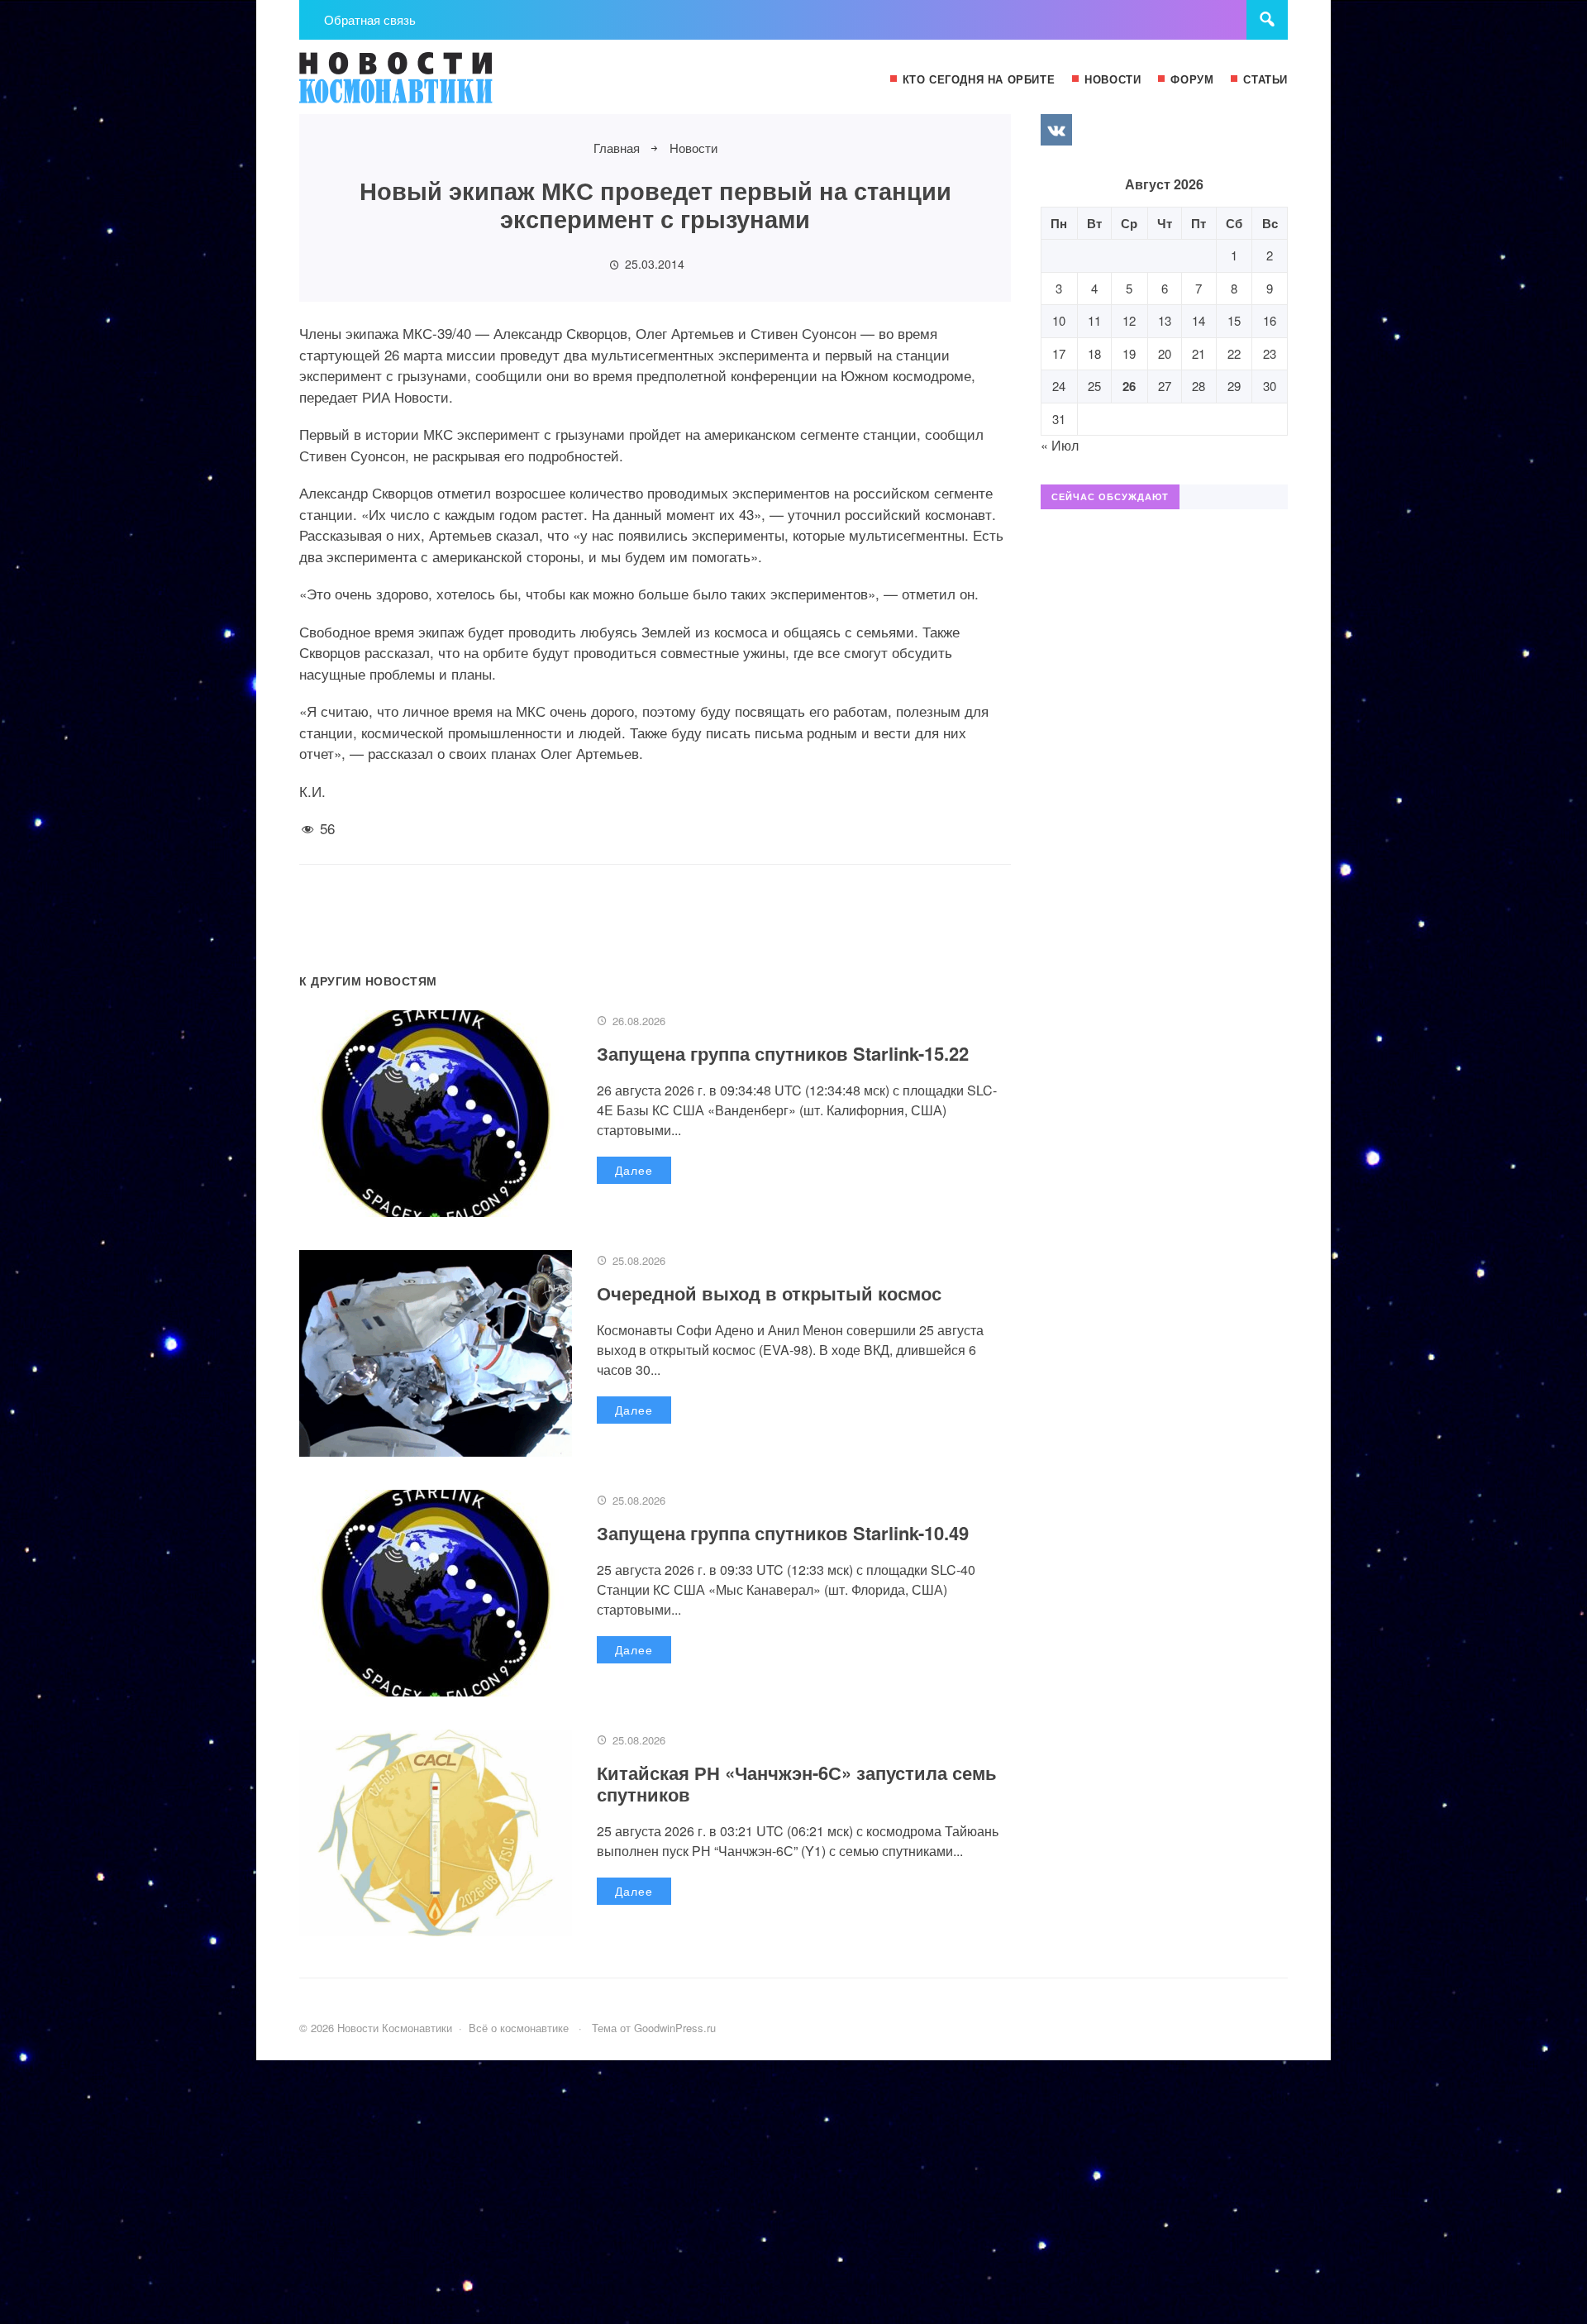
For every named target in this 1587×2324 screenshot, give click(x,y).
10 (1059, 320)
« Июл (1060, 445)
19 (1129, 353)
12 (1129, 320)
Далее (634, 1170)
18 (1094, 353)
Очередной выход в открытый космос (769, 1293)
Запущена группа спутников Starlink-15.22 (783, 1053)
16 (1270, 320)
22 (1234, 353)
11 (1094, 320)
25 (1094, 386)
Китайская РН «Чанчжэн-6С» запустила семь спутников (797, 1783)
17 (1059, 353)
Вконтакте (1056, 130)
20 (1165, 353)
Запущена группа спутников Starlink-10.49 (783, 1533)
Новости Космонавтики (423, 85)
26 (1129, 386)
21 (1199, 353)
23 (1270, 353)
